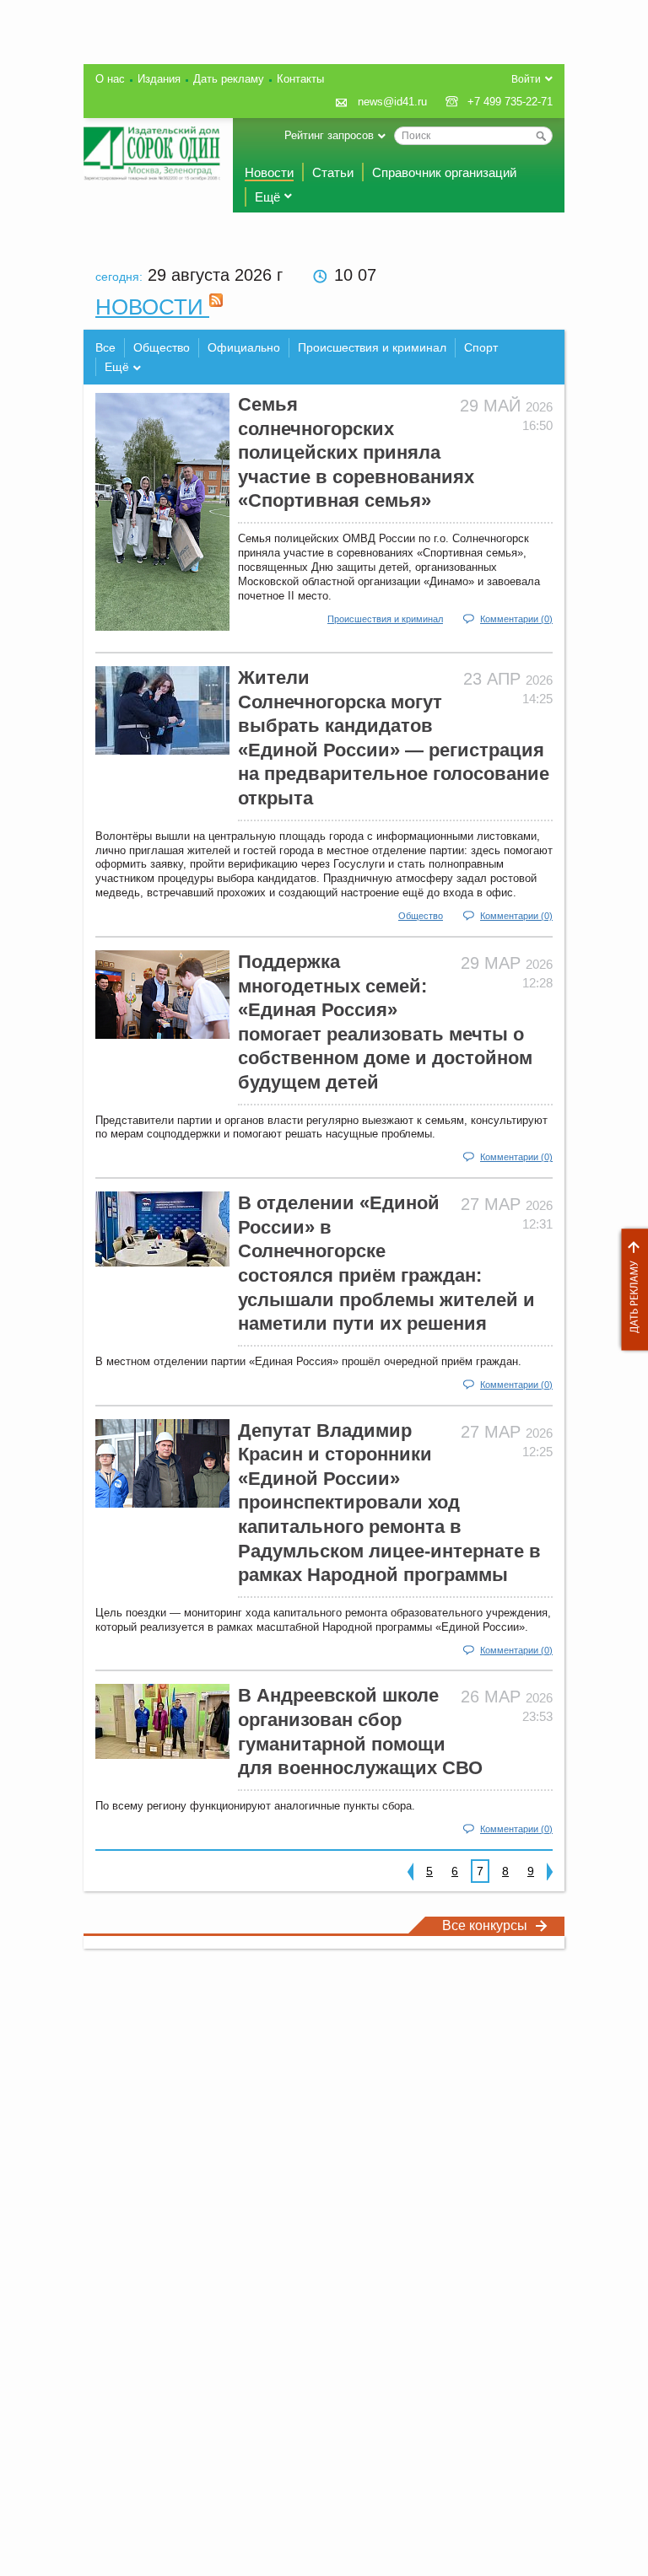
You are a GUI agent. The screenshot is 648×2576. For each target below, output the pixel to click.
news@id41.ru (392, 102)
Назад (410, 1871)
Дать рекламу (630, 1290)
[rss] (216, 307)
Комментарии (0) (516, 619)
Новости (269, 172)
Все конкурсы (485, 1925)
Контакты (300, 79)
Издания (159, 79)
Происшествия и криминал (372, 347)
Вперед (550, 1871)
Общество (162, 347)
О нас (110, 79)
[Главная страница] (152, 153)
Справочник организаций (444, 172)
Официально (244, 347)
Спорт (481, 347)
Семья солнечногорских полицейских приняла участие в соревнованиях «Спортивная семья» (356, 452)
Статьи (333, 172)
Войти (526, 79)
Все (105, 347)
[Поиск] (541, 136)
